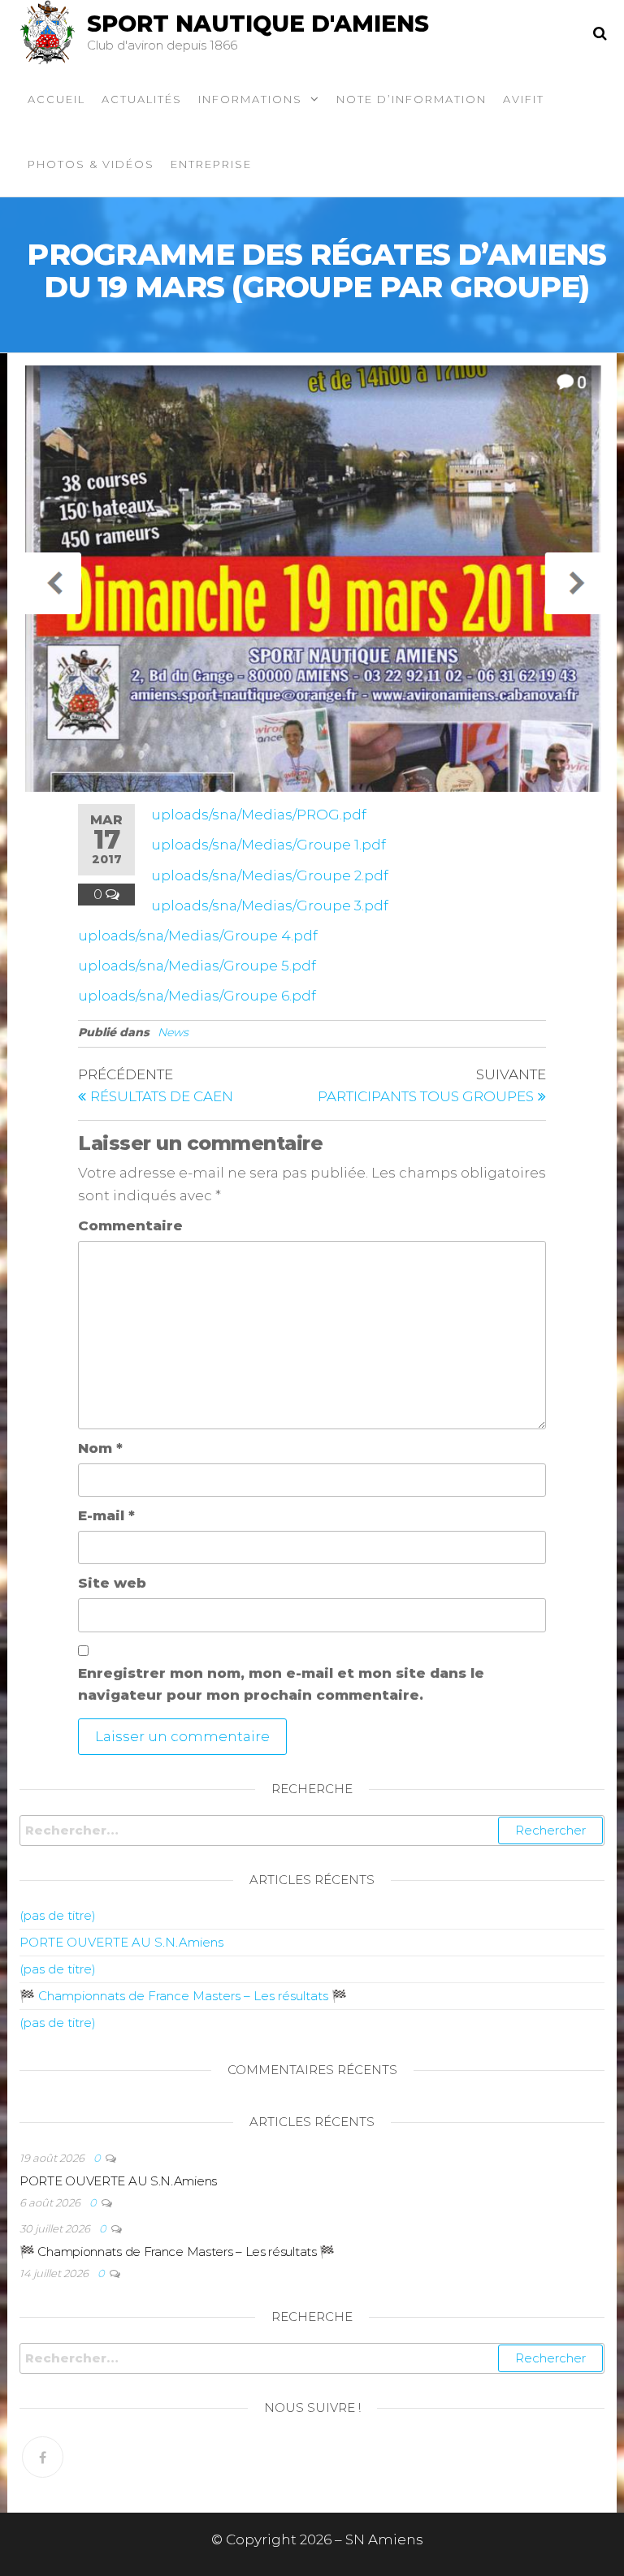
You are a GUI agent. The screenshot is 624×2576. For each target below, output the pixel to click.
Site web (112, 1583)
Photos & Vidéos (91, 164)
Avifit (524, 99)
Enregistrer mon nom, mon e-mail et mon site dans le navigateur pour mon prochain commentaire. (281, 1684)
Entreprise (211, 164)
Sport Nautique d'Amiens (258, 24)
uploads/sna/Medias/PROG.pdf (259, 815)
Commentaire (130, 1225)
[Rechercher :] (312, 1830)
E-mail (106, 1515)
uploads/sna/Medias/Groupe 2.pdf (270, 875)
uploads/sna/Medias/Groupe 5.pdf (197, 966)
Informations (250, 99)
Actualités (142, 99)
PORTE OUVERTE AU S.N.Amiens (121, 1942)
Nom (100, 1448)
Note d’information (412, 99)
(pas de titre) (58, 1915)
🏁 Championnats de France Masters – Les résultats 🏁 (183, 1996)
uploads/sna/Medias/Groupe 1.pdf (269, 845)
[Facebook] (43, 2457)
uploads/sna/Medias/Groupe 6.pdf (197, 996)
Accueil (56, 99)
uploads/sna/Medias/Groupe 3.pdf (270, 905)
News (173, 1032)
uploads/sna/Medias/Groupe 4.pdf (198, 936)
